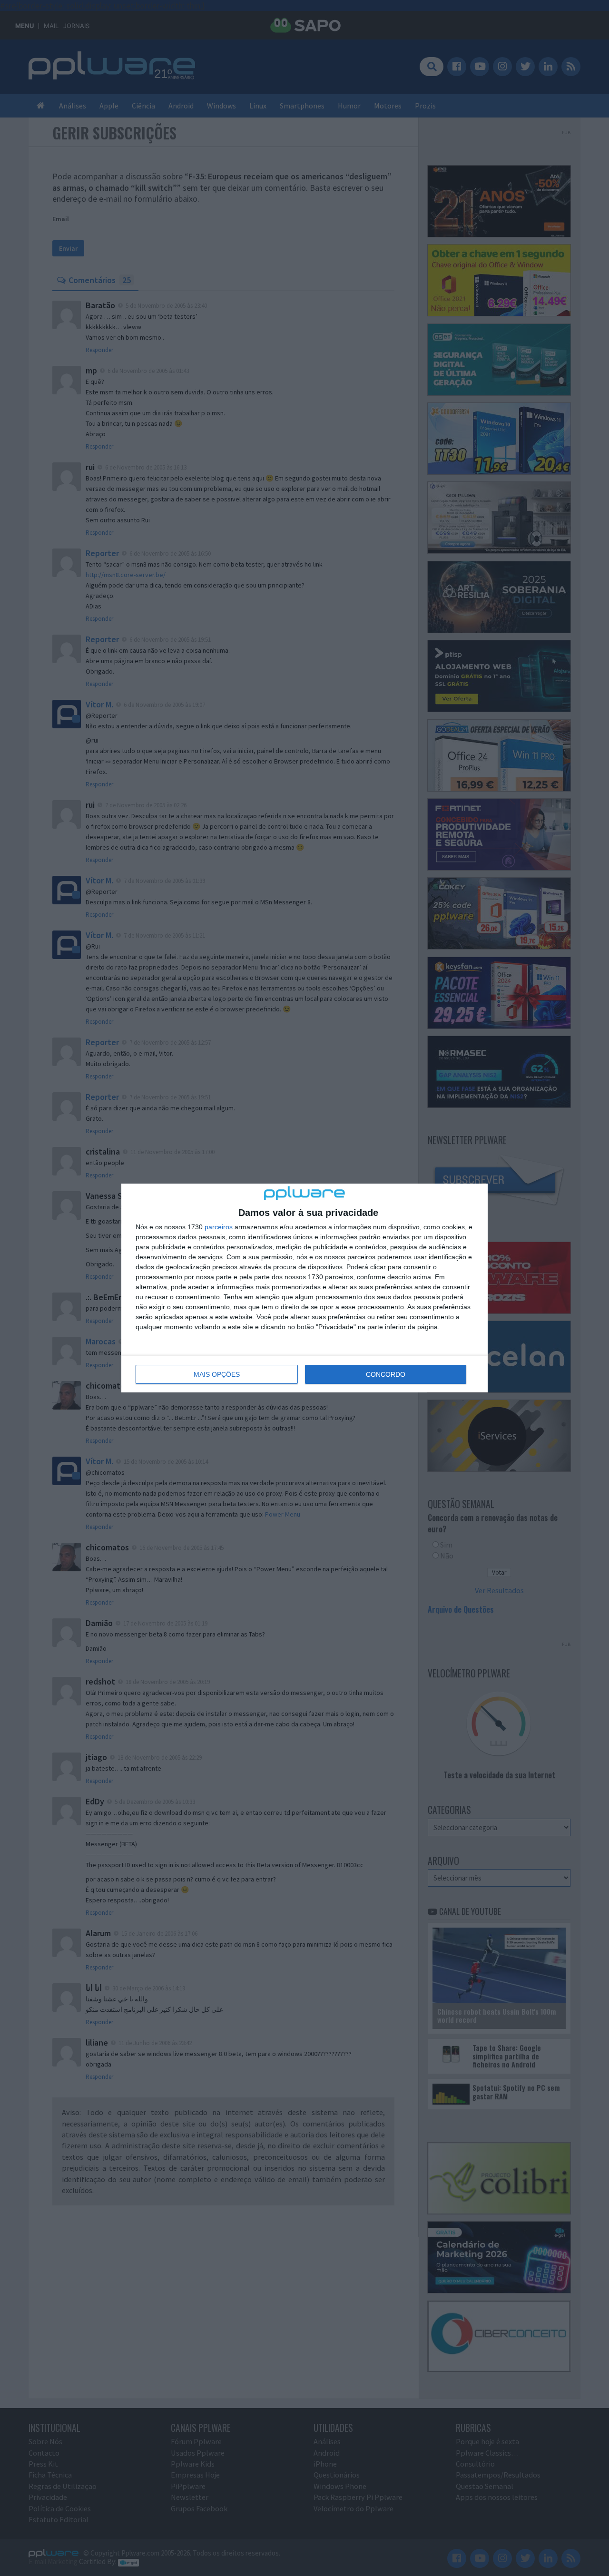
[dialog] (304, 1288)
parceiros (219, 1227)
